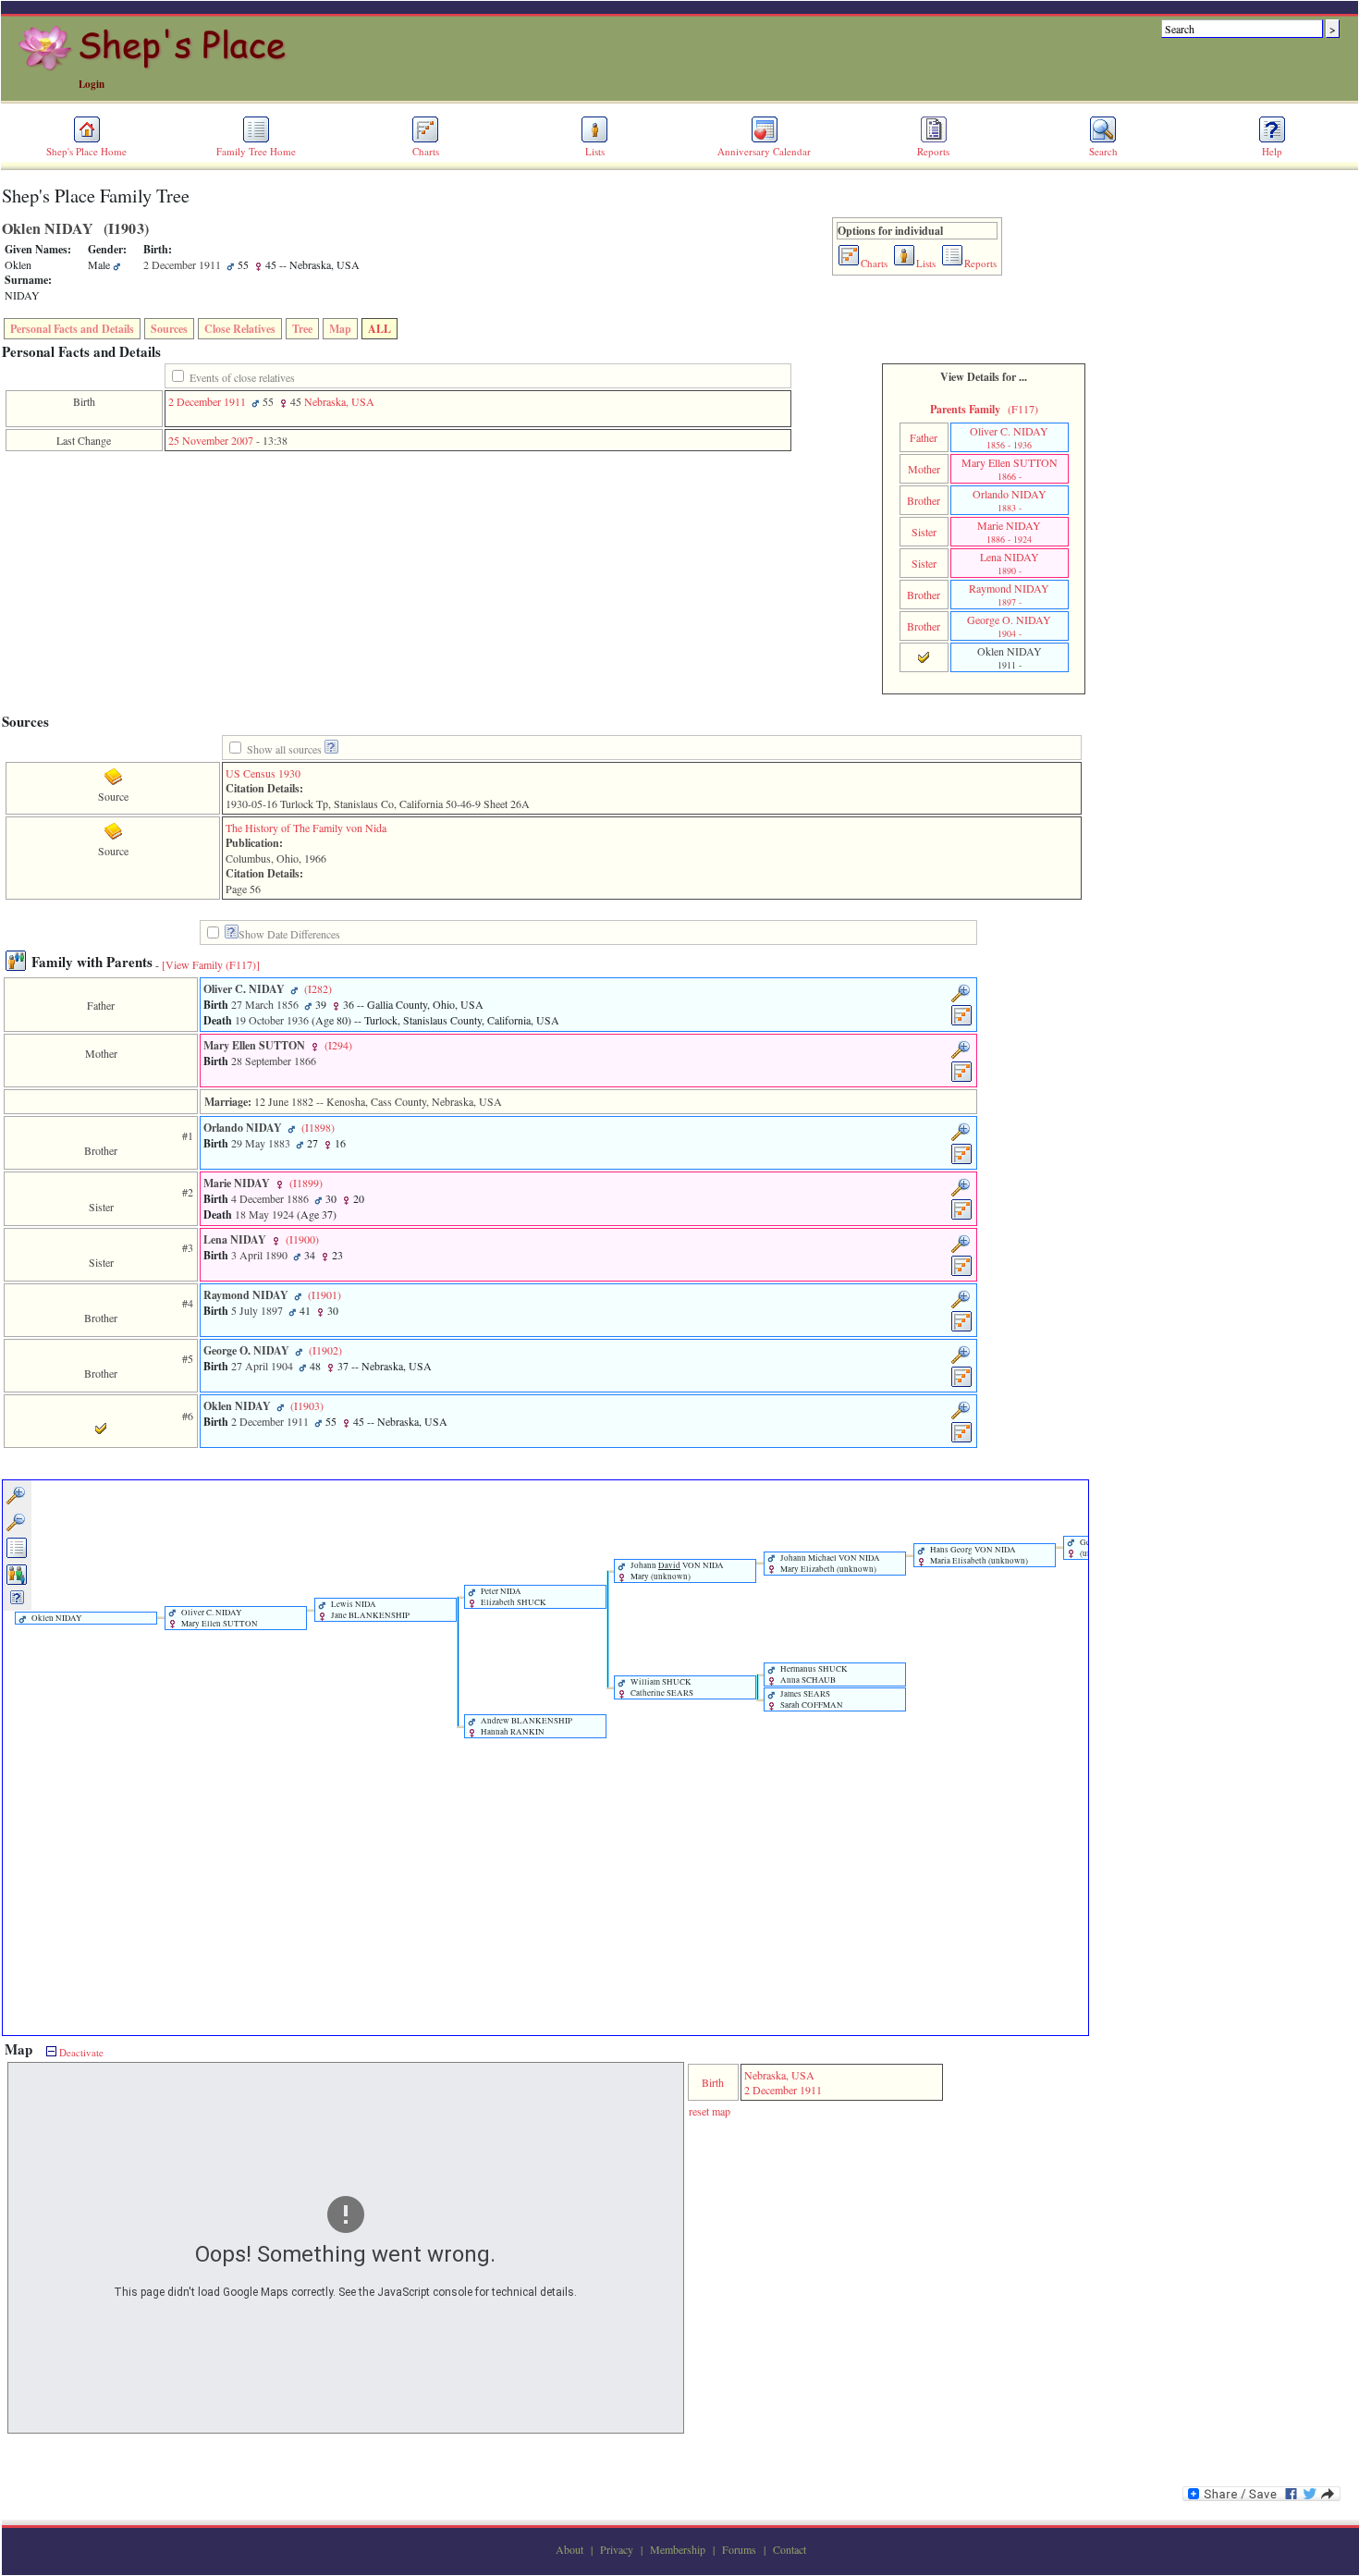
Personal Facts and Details (72, 329)
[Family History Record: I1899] (962, 1217)
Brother (924, 500)
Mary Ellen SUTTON (1010, 469)
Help (1272, 151)
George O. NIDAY (1009, 626)
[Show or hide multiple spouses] (17, 1582)
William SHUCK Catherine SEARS (661, 1687)
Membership (678, 2549)
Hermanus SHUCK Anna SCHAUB (813, 1674)
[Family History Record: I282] (962, 1023)
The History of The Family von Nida (306, 828)
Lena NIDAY (1010, 563)
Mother (924, 469)
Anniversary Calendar (764, 151)
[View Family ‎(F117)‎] (211, 964)
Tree (302, 329)
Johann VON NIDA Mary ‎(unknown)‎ (676, 1571)
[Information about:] (232, 934)
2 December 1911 (207, 401)
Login (92, 84)
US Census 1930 (263, 773)
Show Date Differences (289, 934)
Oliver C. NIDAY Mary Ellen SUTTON (219, 1618)
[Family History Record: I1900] (962, 1273)
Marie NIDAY (1009, 532)
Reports (933, 151)
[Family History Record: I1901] (962, 1329)
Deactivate (80, 2052)
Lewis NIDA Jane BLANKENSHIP (369, 1610)
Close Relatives (240, 329)
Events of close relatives (242, 377)
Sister (924, 532)
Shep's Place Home (86, 151)
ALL (380, 329)
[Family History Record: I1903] (962, 1440)
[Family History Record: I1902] (962, 1384)
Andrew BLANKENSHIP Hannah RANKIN (526, 1726)
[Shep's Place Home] (155, 67)
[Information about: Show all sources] (331, 749)
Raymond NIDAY (1009, 595)
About (569, 2549)
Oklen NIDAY (56, 1618)
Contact (790, 2549)
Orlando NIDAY (1010, 500)
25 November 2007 (211, 440)
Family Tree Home (256, 151)
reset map (710, 2111)
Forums (739, 2549)
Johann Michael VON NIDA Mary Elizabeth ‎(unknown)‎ (829, 1564)
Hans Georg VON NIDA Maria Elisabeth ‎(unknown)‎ (978, 1555)
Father (924, 437)
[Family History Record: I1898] (962, 1161)
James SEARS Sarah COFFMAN (811, 1699)
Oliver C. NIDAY (1009, 437)
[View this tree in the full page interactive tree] (17, 1555)
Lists (595, 151)
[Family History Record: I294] (962, 1079)
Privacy (617, 2549)
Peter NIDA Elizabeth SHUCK (513, 1597)
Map (340, 329)
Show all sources (284, 749)
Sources (169, 329)
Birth (713, 2082)
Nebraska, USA (339, 401)
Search (1103, 151)
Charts (426, 151)
